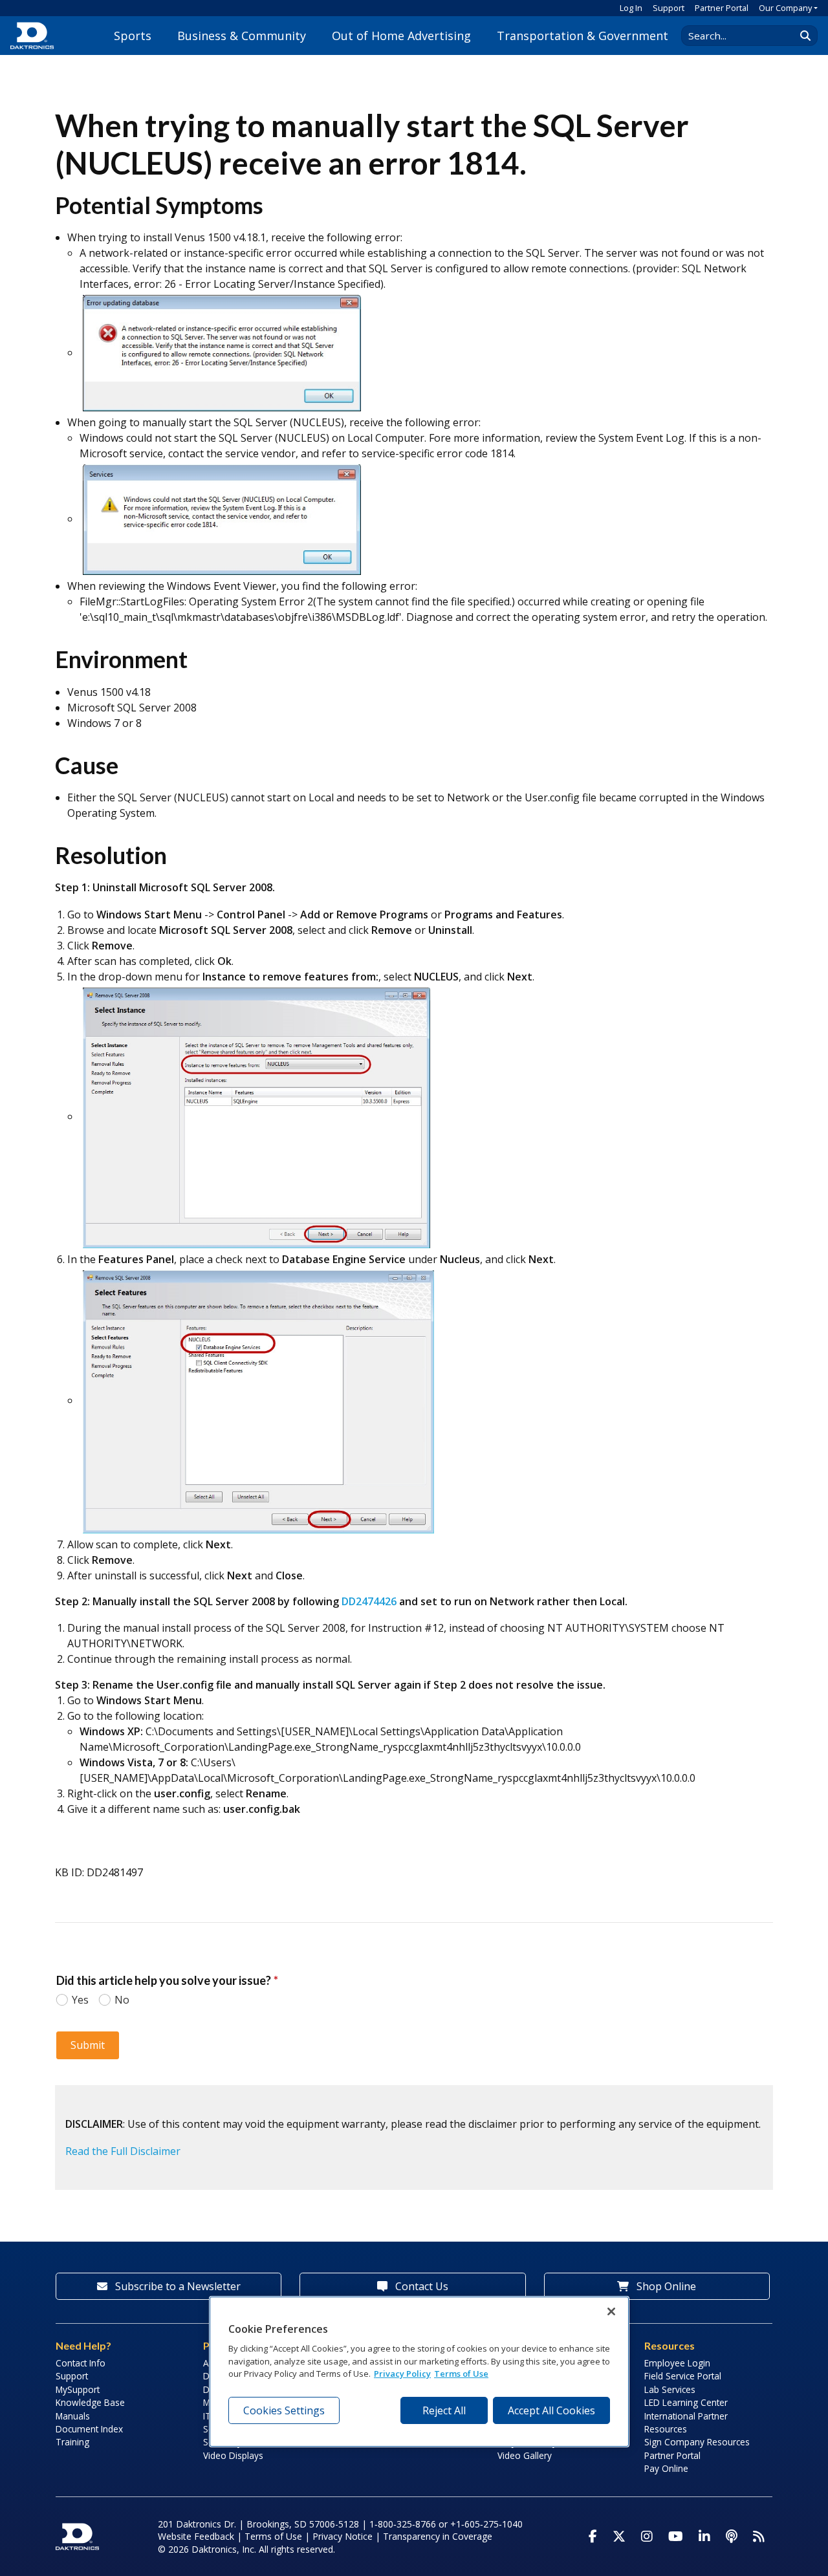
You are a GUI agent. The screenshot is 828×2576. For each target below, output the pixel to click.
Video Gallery (525, 2455)
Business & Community (242, 36)
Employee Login (677, 2363)
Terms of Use (273, 2536)
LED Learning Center (686, 2402)
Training (72, 2442)
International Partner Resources (686, 2422)
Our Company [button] (785, 8)
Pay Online (666, 2468)
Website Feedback (196, 2536)
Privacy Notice (343, 2536)
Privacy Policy (402, 2374)
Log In (631, 8)
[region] (419, 2372)
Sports (133, 36)
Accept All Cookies (551, 2410)
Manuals (73, 2416)
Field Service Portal (683, 2376)
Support (669, 8)
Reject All (444, 2410)
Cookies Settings (284, 2410)
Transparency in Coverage (438, 2536)
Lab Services (670, 2389)
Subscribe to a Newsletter (177, 2286)
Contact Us (420, 2286)
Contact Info (81, 2363)
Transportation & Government (583, 36)
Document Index (89, 2429)
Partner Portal (722, 8)
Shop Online (665, 2286)
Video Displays (233, 2455)
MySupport (78, 2389)
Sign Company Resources (697, 2442)
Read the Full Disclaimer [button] (123, 2151)
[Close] (611, 2311)
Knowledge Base (90, 2402)
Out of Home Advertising (401, 36)
